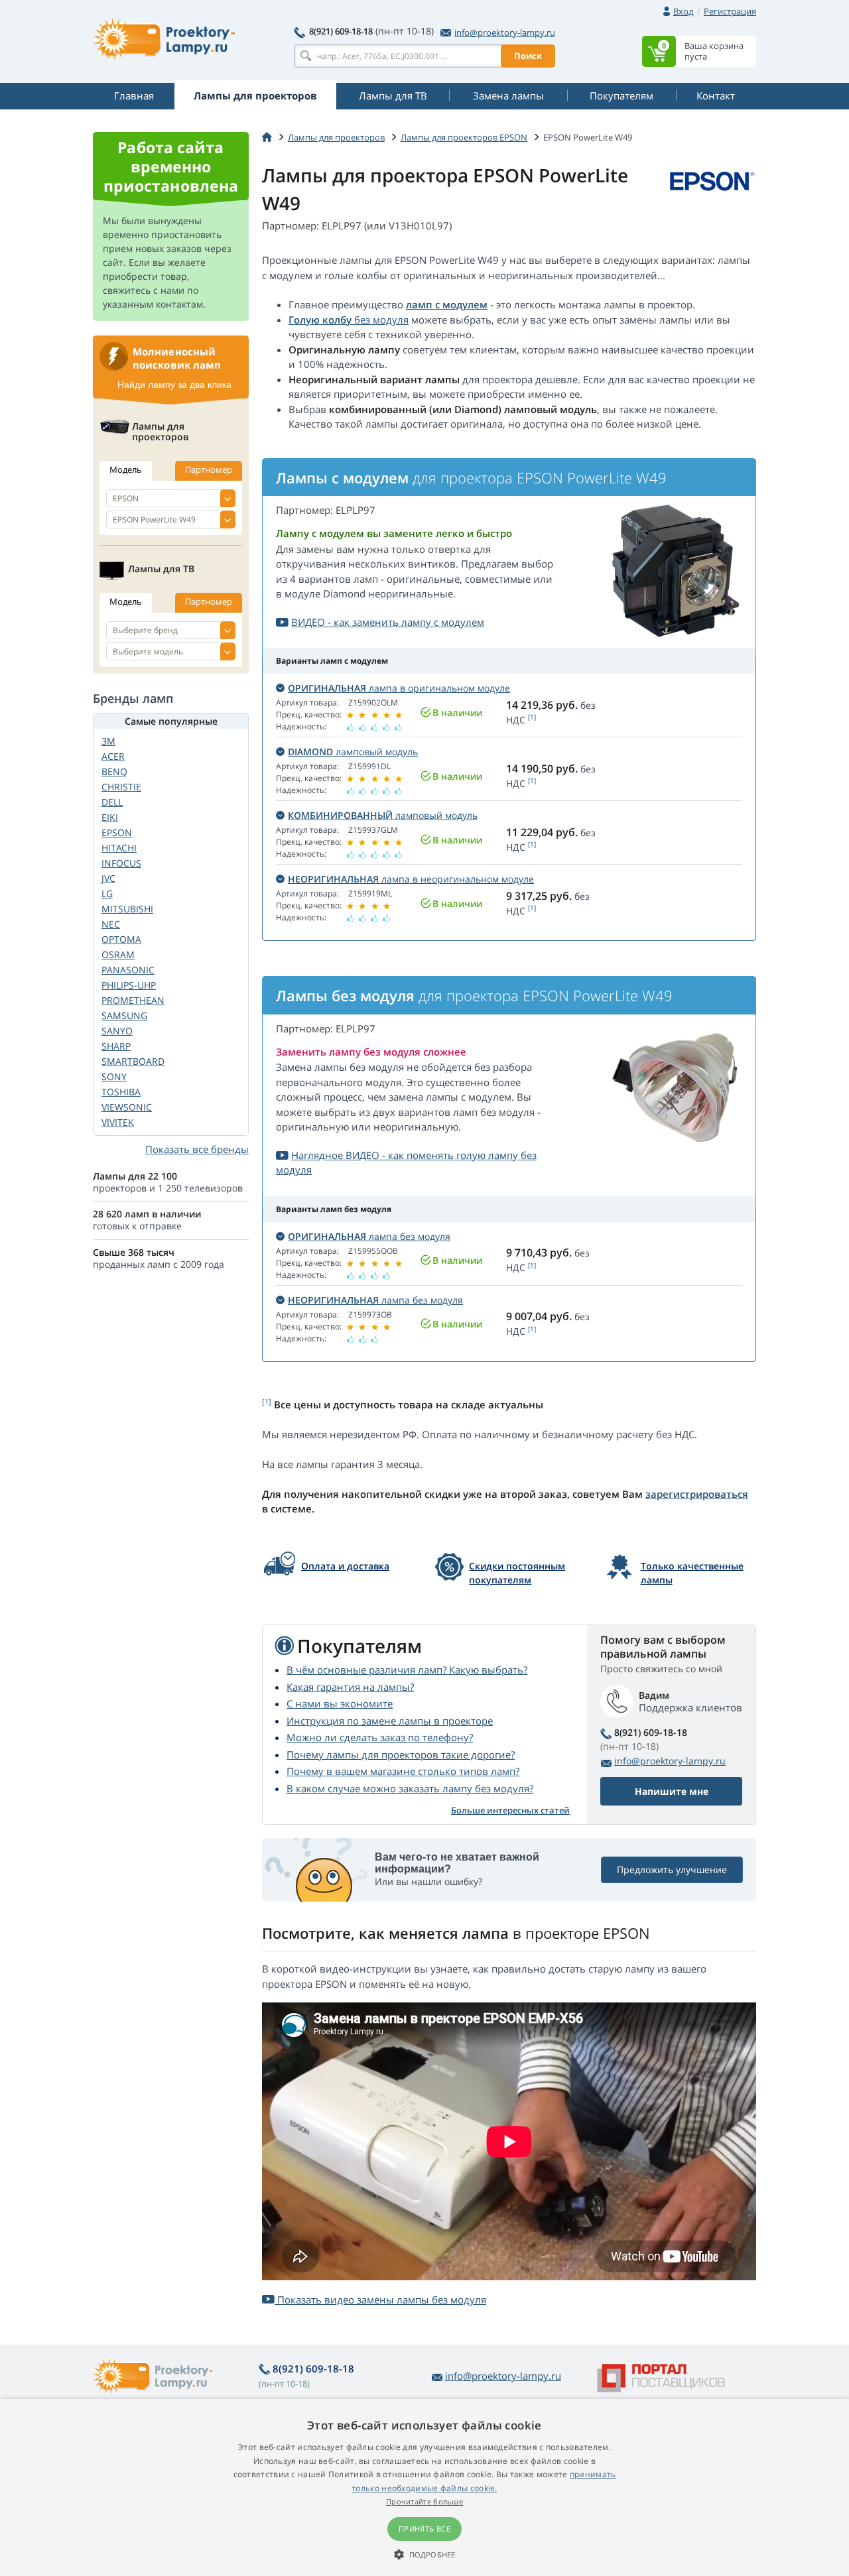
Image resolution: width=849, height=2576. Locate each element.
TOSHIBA (121, 1092)
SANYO (117, 1031)
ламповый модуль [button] (353, 752)
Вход (683, 11)
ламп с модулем (447, 304)
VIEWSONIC (127, 1107)
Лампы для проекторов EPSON (464, 137)
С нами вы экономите (340, 1703)
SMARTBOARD (133, 1061)
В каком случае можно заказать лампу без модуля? (410, 1788)
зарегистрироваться (697, 1494)
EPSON (117, 832)
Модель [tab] (126, 469)
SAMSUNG (124, 1015)
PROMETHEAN (133, 1000)
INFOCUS (121, 863)
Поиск (528, 56)
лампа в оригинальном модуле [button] (399, 688)
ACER (113, 756)
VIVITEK (118, 1122)
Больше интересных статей (510, 1810)
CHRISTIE (121, 787)
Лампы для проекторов (336, 137)
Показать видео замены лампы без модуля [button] (380, 2300)
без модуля (380, 320)
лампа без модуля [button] (369, 1236)
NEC (111, 924)
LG (107, 893)
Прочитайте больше (424, 2501)
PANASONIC (128, 970)
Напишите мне (672, 1791)
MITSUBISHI (127, 909)
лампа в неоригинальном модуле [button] (411, 879)
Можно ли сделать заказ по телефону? (380, 1737)
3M (108, 741)
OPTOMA (121, 939)
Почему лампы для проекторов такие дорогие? (401, 1754)
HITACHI (119, 848)
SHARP (116, 1046)
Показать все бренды (197, 1149)
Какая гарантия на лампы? (350, 1687)
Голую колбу (320, 320)
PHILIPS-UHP (129, 985)
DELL (112, 802)
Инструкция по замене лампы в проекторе (390, 1721)
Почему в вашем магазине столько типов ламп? (403, 1771)
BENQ (114, 771)
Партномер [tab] (209, 469)
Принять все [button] (424, 2529)
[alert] (424, 2487)
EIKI (110, 817)
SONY (114, 1076)
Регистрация (730, 11)
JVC (108, 878)
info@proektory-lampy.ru (505, 32)
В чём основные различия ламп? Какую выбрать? (407, 1670)
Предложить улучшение (672, 1870)
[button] (424, 2554)
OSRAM (118, 954)
